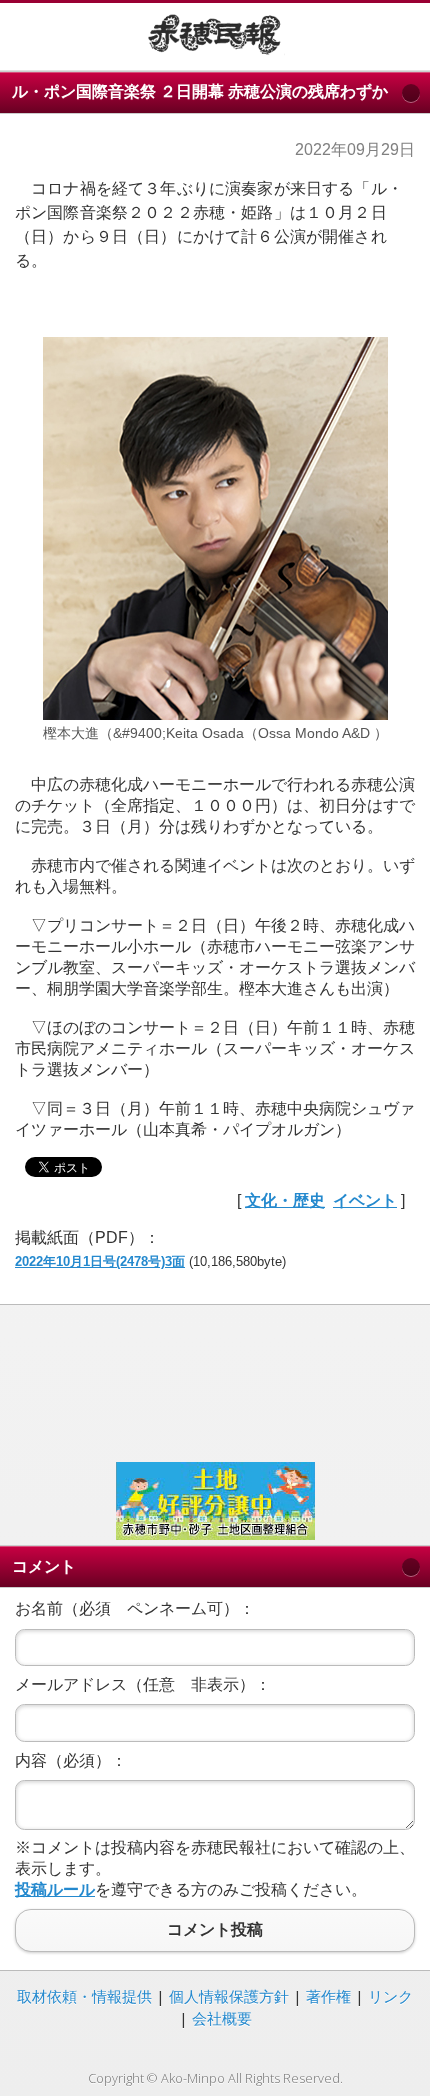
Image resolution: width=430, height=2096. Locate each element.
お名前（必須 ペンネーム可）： (135, 1608)
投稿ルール (55, 1889)
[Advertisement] (215, 1381)
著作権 (328, 1996)
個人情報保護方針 (229, 1996)
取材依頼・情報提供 (84, 1996)
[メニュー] (30, 33)
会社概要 (222, 2018)
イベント (365, 1200)
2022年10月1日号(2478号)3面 (100, 1261)
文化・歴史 (285, 1200)
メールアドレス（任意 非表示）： (143, 1684)
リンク (390, 1996)
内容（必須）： (71, 1760)
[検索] (399, 33)
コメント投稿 (215, 1930)
